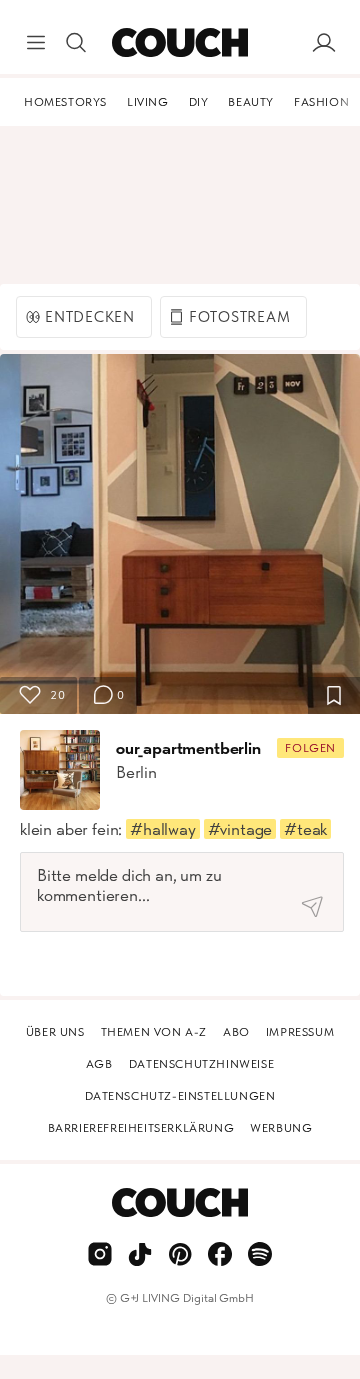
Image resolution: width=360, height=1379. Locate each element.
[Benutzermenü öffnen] (324, 43)
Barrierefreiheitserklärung (141, 1128)
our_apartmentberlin (188, 748)
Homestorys (65, 102)
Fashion (321, 102)
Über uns (55, 1032)
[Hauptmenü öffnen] (36, 43)
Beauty (251, 102)
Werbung (281, 1128)
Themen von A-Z (154, 1032)
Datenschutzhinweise (201, 1064)
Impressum (300, 1032)
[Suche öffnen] (76, 43)
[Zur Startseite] (179, 43)
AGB (99, 1064)
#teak (305, 829)
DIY (199, 102)
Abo (236, 1032)
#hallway (163, 829)
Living (148, 102)
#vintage (240, 829)
